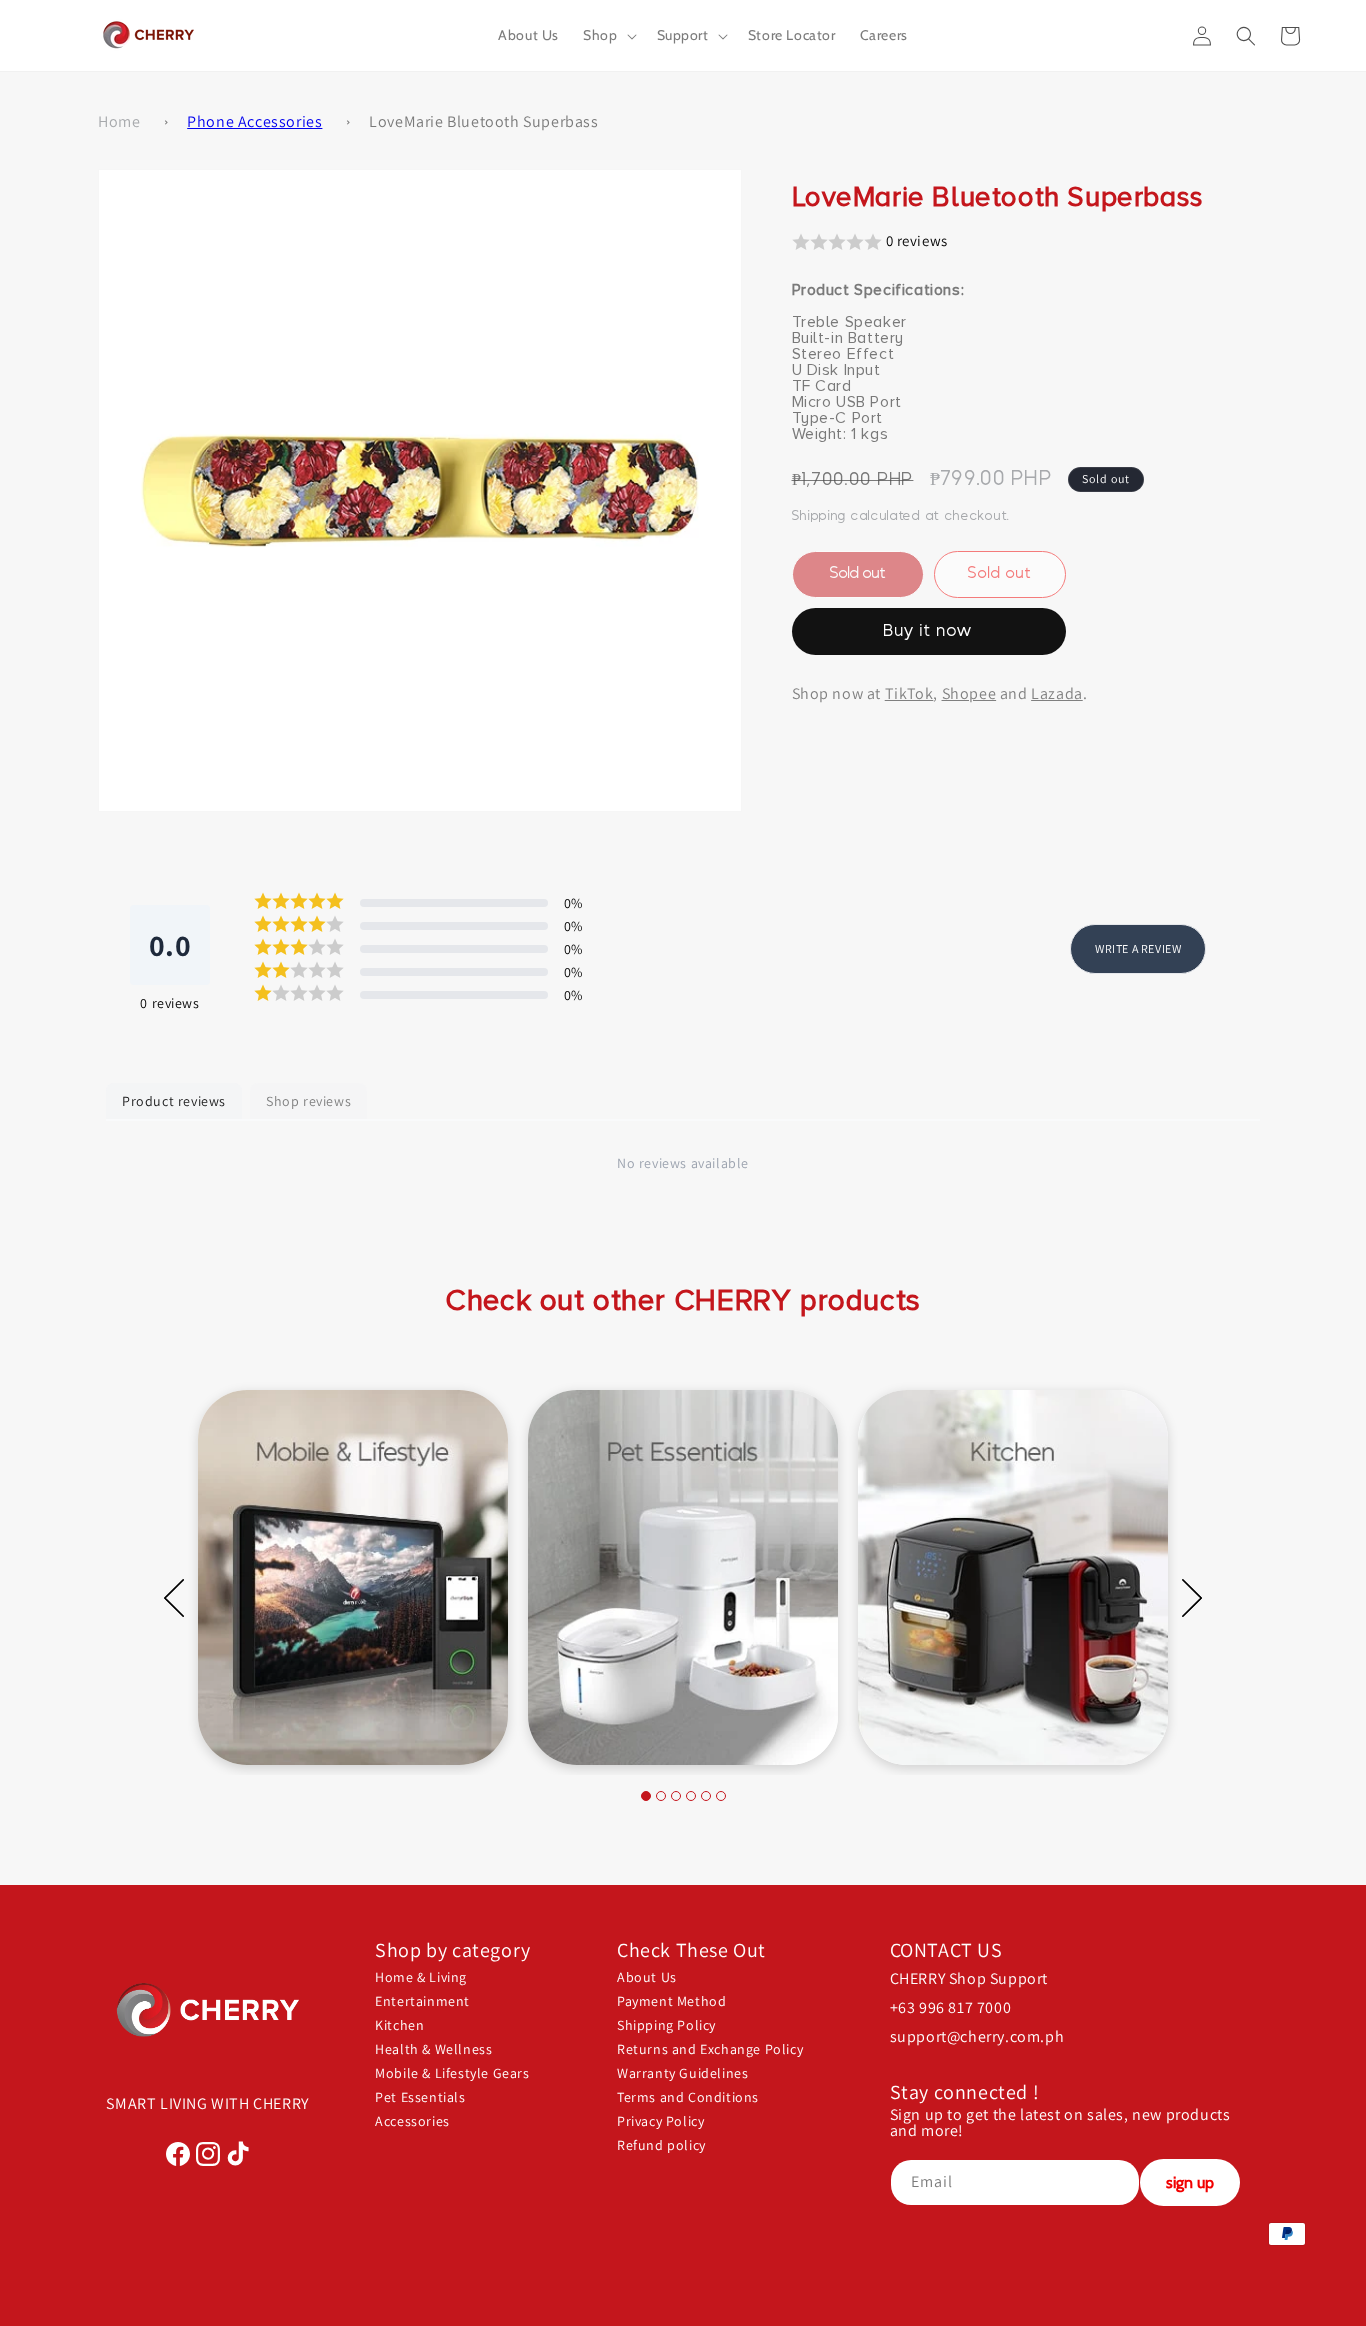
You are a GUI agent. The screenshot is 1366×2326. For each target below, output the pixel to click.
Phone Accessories (254, 121)
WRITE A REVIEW (1138, 949)
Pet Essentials (420, 2097)
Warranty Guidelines (682, 2073)
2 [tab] (661, 1796)
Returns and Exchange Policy (710, 2049)
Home (119, 121)
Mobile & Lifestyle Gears (452, 2073)
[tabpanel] (353, 1577)
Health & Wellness (433, 2049)
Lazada (1057, 693)
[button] (607, 35)
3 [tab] (676, 1796)
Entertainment (422, 2001)
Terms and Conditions (688, 2097)
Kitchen (399, 2025)
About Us (647, 1977)
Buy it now (928, 631)
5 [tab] (706, 1796)
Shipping (819, 515)
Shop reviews (308, 1101)
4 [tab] (691, 1796)
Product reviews (174, 1101)
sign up (1190, 2182)
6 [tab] (721, 1796)
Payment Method (671, 2001)
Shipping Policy (666, 2025)
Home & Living (421, 1977)
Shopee (969, 693)
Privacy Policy (660, 2121)
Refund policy (661, 2145)
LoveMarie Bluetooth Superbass (483, 121)
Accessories (412, 2121)
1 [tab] (646, 1796)
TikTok (909, 693)
